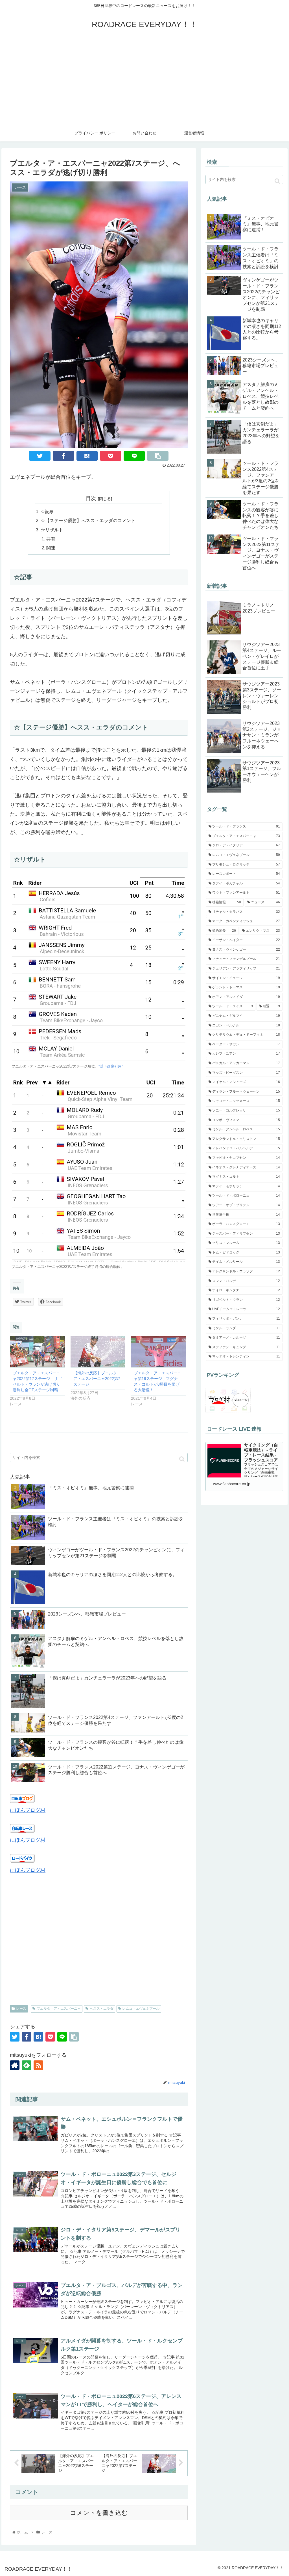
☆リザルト (52, 530)
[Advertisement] (144, 82)
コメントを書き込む (99, 2513)
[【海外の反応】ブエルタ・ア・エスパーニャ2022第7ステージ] (98, 1352)
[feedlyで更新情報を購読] (27, 2065)
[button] (182, 1459)
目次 (91, 498)
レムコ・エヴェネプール (141, 2009)
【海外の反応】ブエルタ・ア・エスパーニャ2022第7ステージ (97, 1379)
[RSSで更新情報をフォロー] (38, 2065)
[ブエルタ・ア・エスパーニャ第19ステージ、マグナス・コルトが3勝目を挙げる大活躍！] (158, 1352)
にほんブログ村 (28, 1810)
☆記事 (47, 511)
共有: (51, 539)
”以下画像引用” (111, 1066)
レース (21, 2009)
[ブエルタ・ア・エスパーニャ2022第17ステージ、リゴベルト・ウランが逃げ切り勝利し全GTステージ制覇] (37, 1352)
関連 (51, 548)
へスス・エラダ (102, 2009)
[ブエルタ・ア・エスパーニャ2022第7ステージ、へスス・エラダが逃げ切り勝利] (87, 456)
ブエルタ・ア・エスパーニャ (59, 2009)
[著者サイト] (15, 2065)
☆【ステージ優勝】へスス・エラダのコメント (88, 520)
